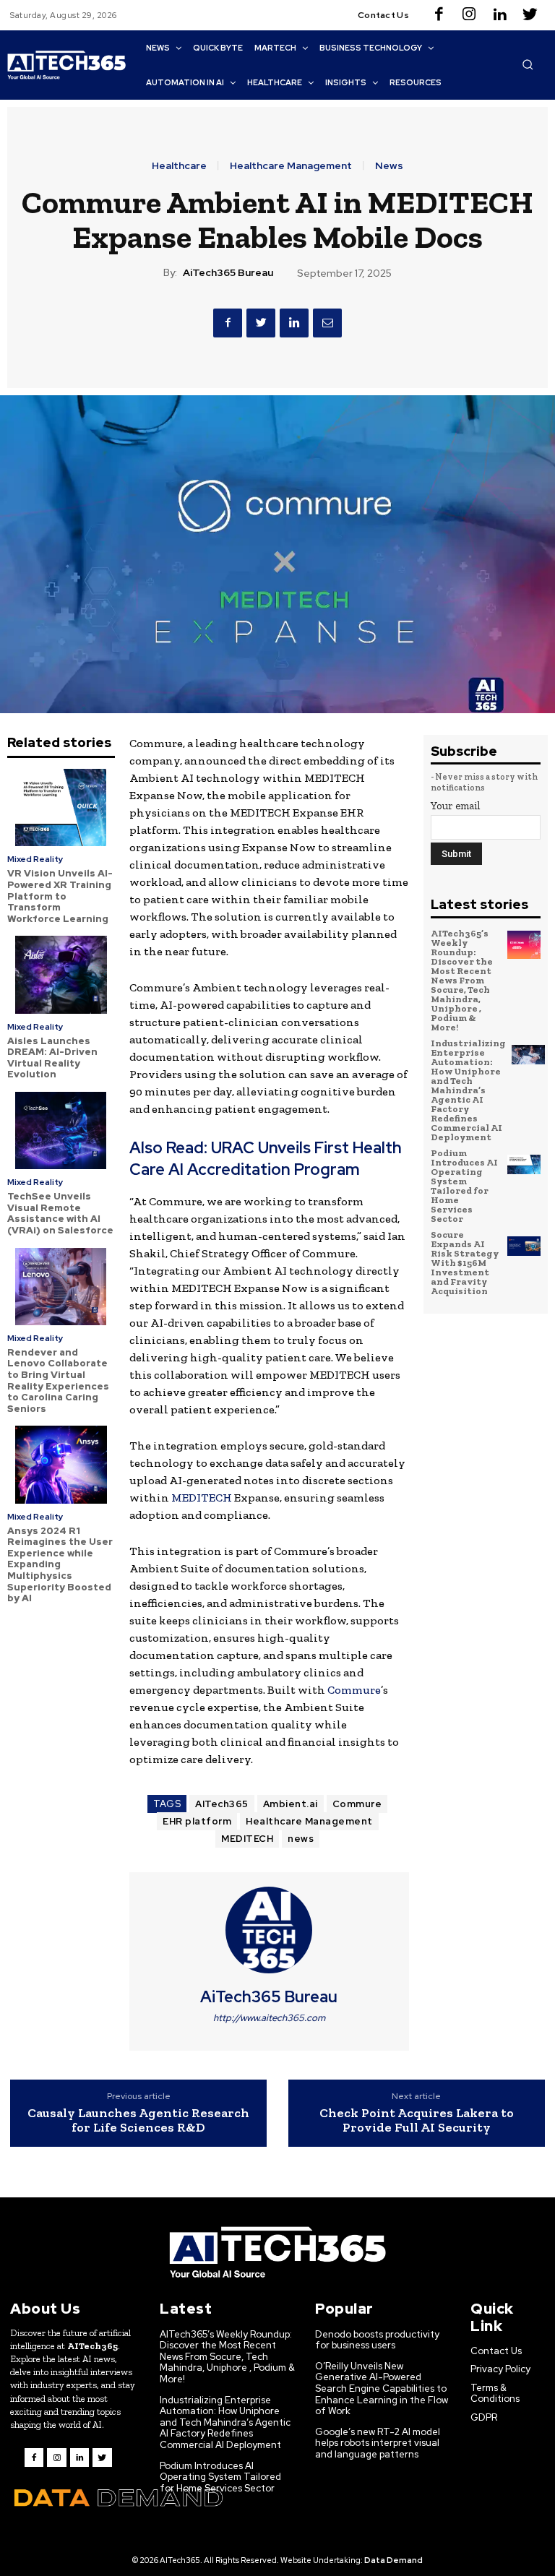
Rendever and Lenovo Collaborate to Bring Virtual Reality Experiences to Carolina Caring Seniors (58, 1380)
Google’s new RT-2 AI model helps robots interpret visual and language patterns (378, 2443)
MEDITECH (202, 1498)
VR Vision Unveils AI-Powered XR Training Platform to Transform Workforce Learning (60, 896)
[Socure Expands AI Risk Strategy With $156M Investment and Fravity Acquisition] (524, 1246)
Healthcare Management (291, 165)
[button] (528, 64)
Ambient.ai (291, 1804)
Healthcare (179, 165)
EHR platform (197, 1821)
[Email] (327, 323)
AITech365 (222, 1804)
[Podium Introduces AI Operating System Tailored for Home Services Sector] (524, 1165)
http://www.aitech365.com (269, 2018)
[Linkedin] (499, 15)
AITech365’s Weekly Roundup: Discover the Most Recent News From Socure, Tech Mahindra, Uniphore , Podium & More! (462, 980)
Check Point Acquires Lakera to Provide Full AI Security (417, 2120)
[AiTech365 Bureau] (269, 1930)
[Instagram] (469, 15)
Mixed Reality (35, 859)
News (389, 165)
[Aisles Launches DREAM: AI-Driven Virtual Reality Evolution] (61, 974)
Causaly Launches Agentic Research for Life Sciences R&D (138, 2120)
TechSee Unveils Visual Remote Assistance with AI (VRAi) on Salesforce (60, 1213)
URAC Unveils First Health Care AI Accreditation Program (266, 1159)
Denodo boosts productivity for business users (377, 2340)
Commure (354, 1690)
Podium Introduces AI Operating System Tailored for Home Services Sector (464, 1186)
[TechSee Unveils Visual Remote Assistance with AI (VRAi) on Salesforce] (61, 1130)
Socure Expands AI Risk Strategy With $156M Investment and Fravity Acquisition (465, 1263)
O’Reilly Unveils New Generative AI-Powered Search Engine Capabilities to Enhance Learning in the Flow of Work (382, 2388)
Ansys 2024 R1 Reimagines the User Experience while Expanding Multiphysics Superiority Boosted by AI (60, 1565)
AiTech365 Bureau (228, 273)
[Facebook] (439, 15)
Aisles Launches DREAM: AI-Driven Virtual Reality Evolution (52, 1058)
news (301, 1839)
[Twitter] (530, 15)
